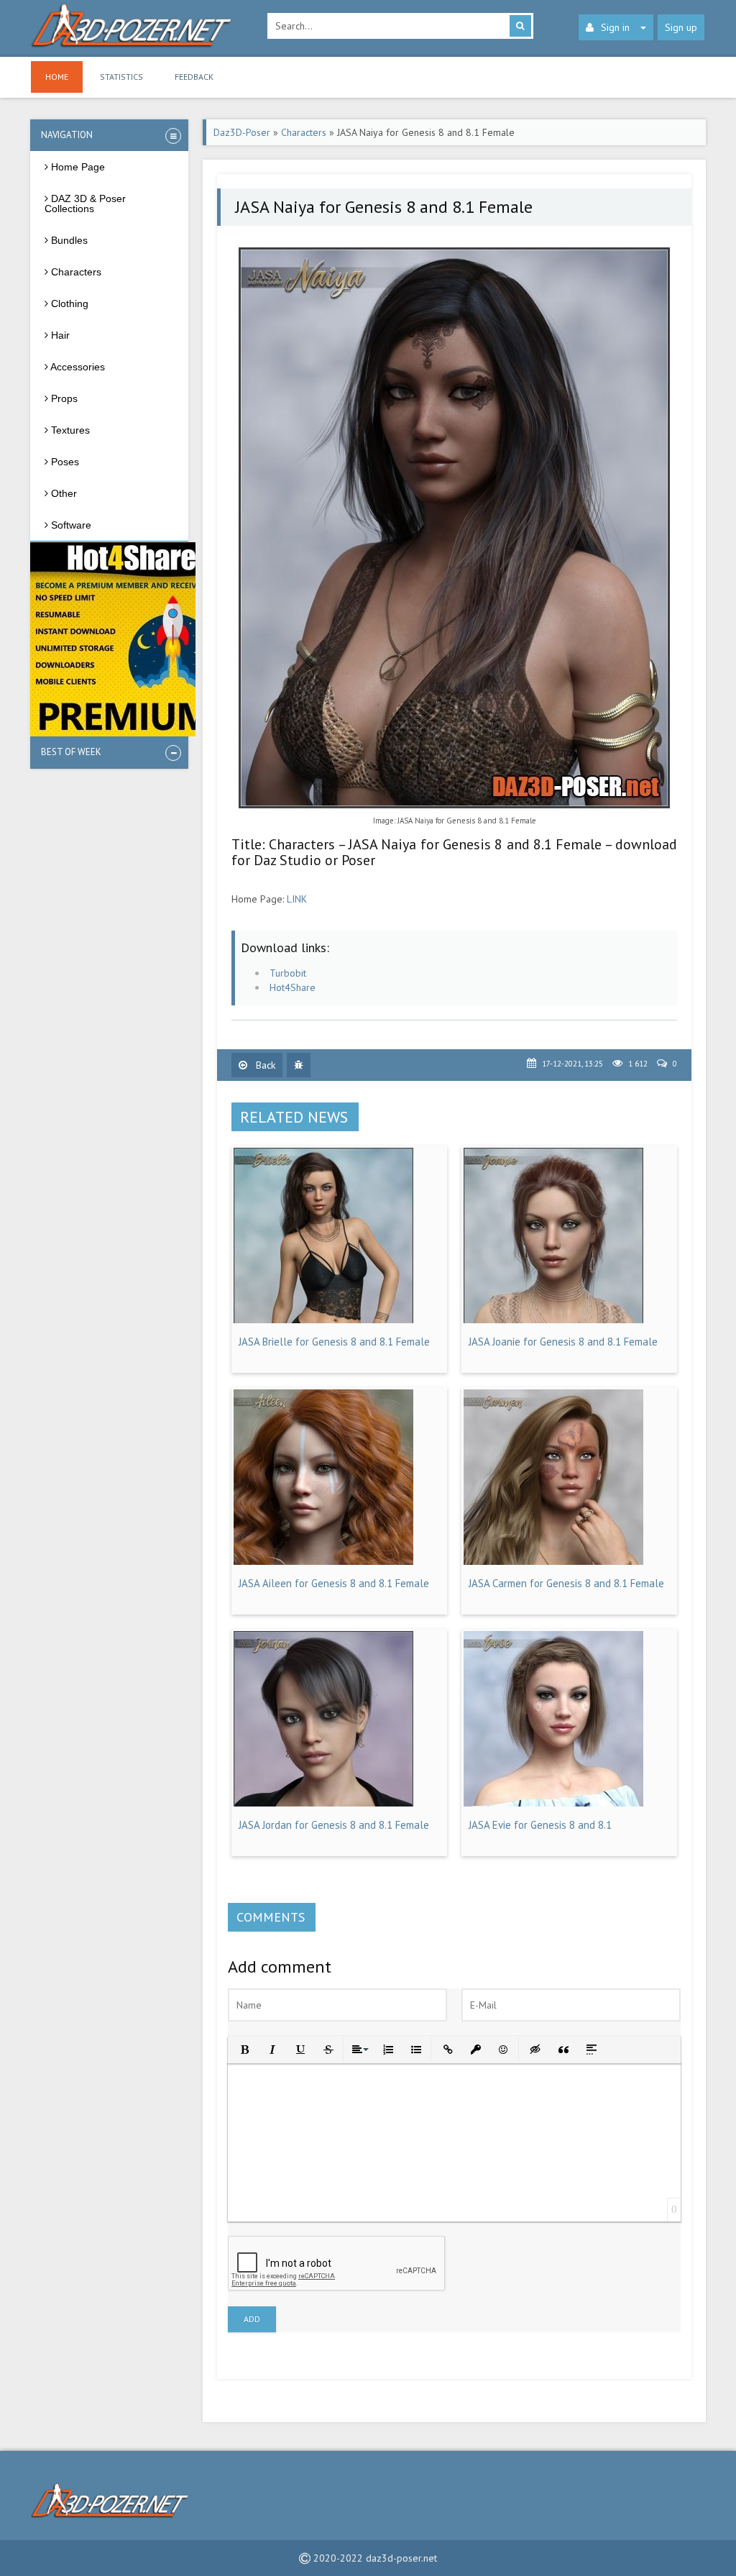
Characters (304, 132)
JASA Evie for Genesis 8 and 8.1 (540, 1825)
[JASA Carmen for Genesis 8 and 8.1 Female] (553, 1561)
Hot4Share (293, 987)
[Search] (520, 26)
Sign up (681, 27)
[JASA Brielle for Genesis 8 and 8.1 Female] (323, 1320)
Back (264, 1065)
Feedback (194, 77)
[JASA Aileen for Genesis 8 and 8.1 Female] (323, 1561)
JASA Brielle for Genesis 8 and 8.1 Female (334, 1342)
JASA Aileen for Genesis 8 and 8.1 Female (334, 1583)
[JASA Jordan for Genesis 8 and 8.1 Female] (323, 1803)
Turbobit (288, 973)
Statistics (121, 77)
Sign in (615, 27)
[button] (243, 2049)
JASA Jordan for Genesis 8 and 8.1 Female (334, 1825)
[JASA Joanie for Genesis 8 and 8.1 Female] (553, 1320)
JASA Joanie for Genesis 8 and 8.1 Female (563, 1342)
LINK (297, 899)
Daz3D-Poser (242, 132)
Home (57, 77)
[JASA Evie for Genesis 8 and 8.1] (553, 1803)
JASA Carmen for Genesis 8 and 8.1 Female (566, 1583)
